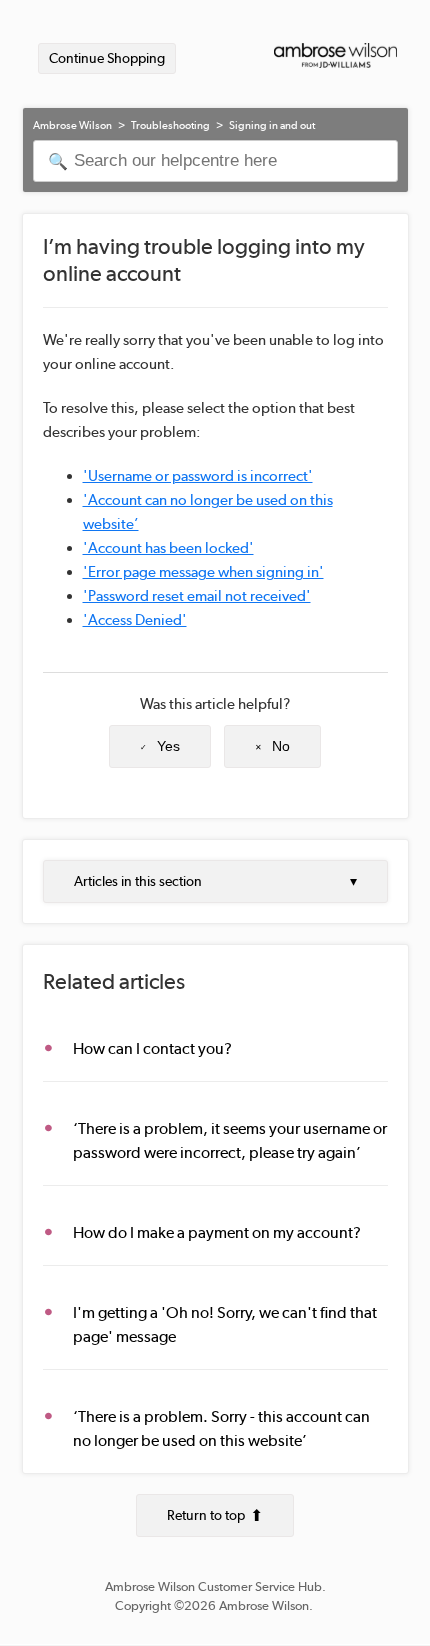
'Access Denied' (135, 620)
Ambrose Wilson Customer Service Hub (213, 1586)
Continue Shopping (107, 58)
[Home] (335, 58)
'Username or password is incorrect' (198, 476)
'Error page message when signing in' (203, 572)
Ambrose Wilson (72, 125)
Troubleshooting (170, 125)
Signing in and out (272, 125)
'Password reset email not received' (197, 596)
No (281, 746)
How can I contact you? (152, 1048)
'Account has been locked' (168, 548)
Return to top (206, 1515)
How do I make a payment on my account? (217, 1232)
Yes (168, 746)
